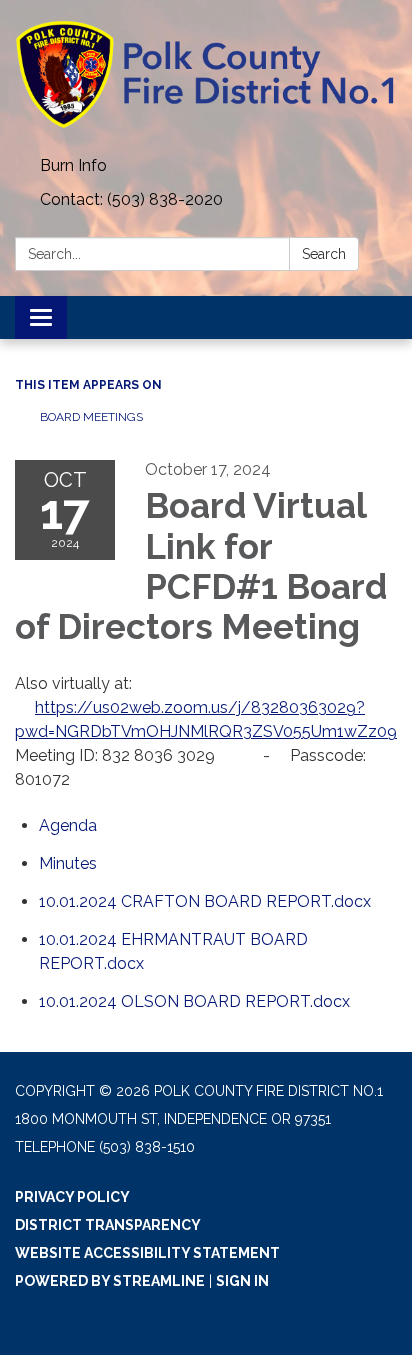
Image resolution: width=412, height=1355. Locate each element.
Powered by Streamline (110, 1281)
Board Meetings (91, 417)
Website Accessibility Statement (147, 1253)
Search (324, 254)
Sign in (242, 1281)
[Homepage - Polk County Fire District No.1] (206, 74)
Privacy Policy (72, 1197)
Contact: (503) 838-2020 (131, 199)
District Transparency (108, 1225)
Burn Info (73, 165)
